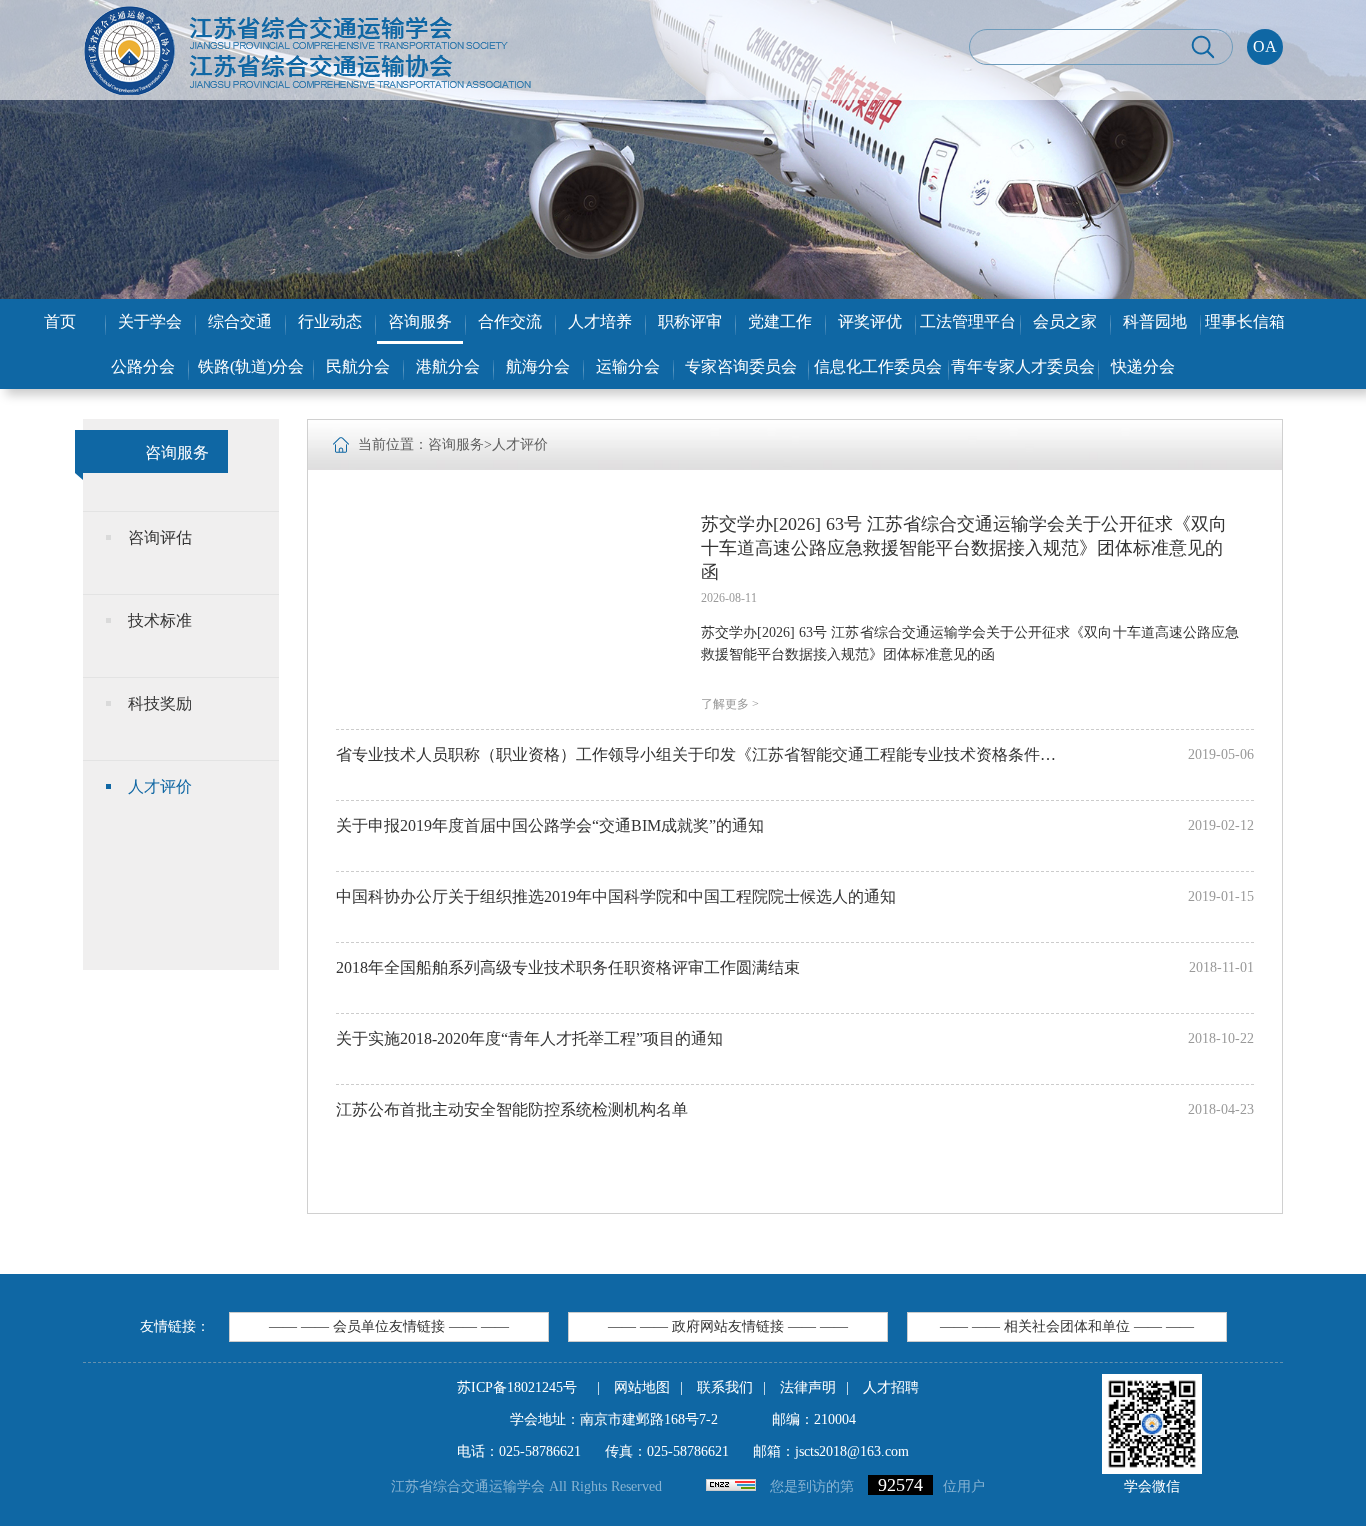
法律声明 (808, 1387)
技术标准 (160, 620)
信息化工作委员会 (878, 366)
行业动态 (330, 321)
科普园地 (1155, 321)
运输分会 (628, 366)
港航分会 (448, 366)
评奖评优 (870, 321)
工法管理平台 (968, 321)
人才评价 (160, 786)
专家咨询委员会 (741, 366)
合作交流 (510, 321)
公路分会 (143, 366)
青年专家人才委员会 (1023, 366)
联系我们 (725, 1387)
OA (1265, 46)
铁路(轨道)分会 (251, 366)
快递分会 (1143, 366)
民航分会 (358, 366)
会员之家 (1065, 321)
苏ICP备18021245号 (517, 1387)
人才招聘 (891, 1387)
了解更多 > (730, 704)
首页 (60, 321)
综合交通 (240, 321)
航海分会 (538, 366)
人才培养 (600, 321)
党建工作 (780, 321)
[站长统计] (731, 1486)
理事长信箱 (1245, 321)
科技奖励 (160, 703)
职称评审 (690, 321)
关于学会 (150, 321)
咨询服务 (420, 321)
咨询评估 (160, 537)
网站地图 (642, 1387)
